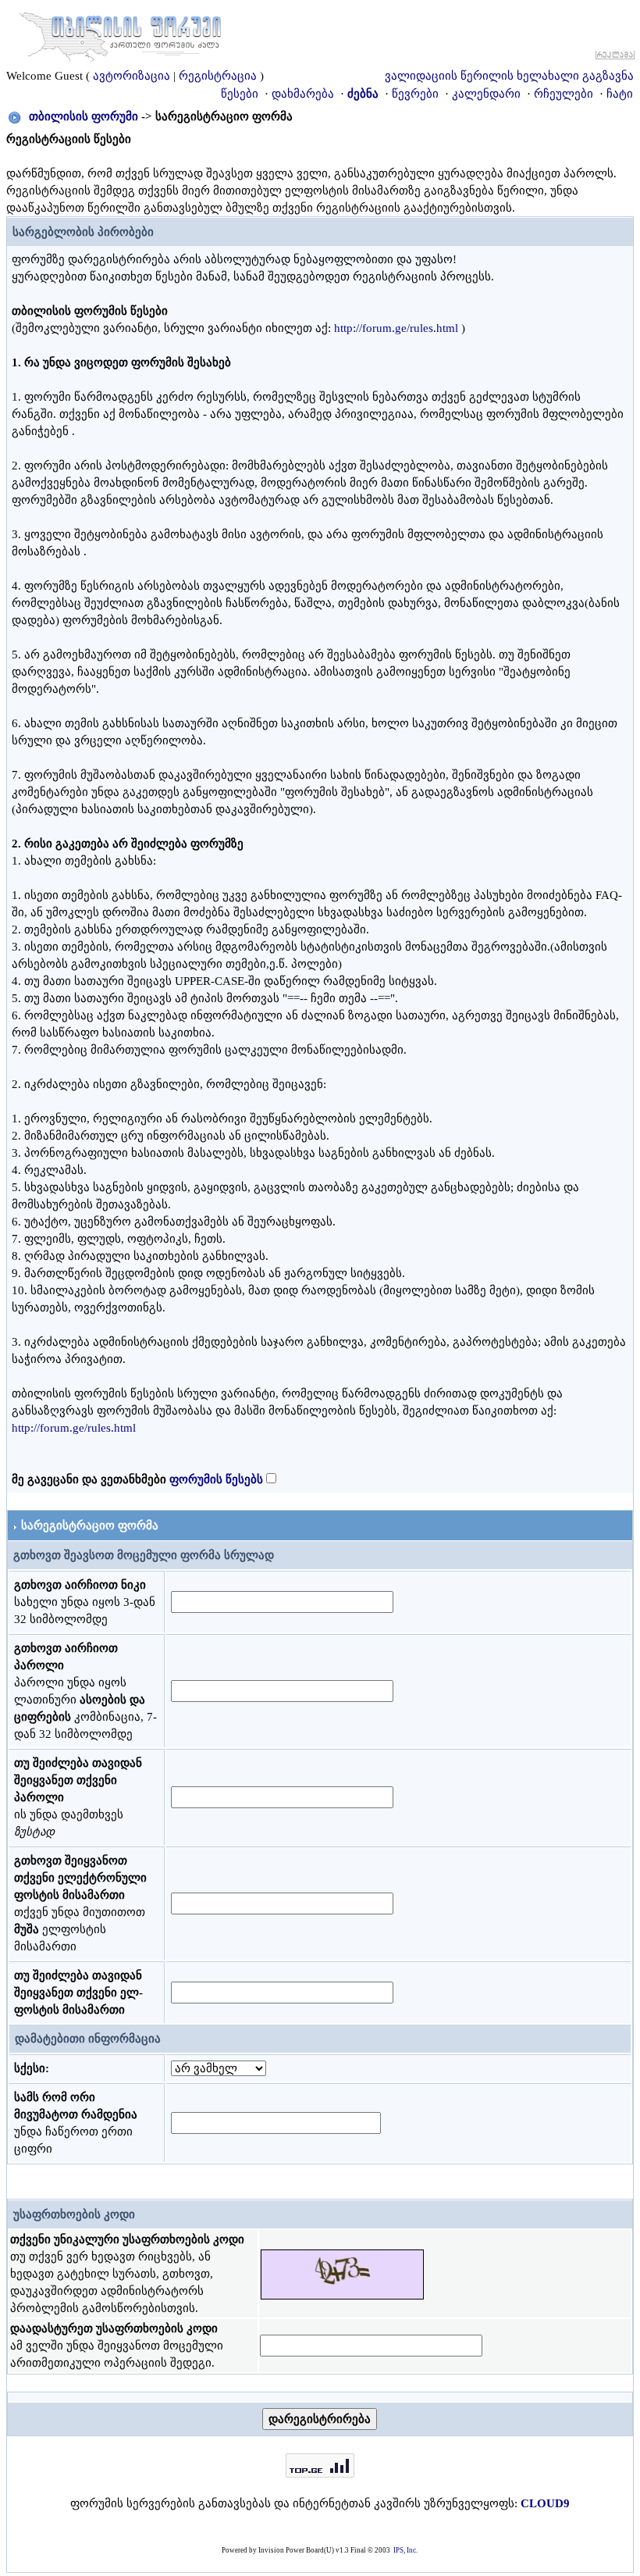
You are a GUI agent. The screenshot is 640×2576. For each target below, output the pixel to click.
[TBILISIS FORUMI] (120, 34)
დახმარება (303, 94)
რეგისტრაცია (218, 76)
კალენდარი (486, 94)
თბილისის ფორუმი (84, 116)
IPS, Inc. (405, 2550)
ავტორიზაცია (132, 76)
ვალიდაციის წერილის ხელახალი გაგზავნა (509, 76)
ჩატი (620, 94)
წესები (240, 94)
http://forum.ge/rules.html (396, 328)
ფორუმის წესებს (216, 1479)
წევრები (415, 94)
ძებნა (363, 94)
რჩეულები (564, 94)
